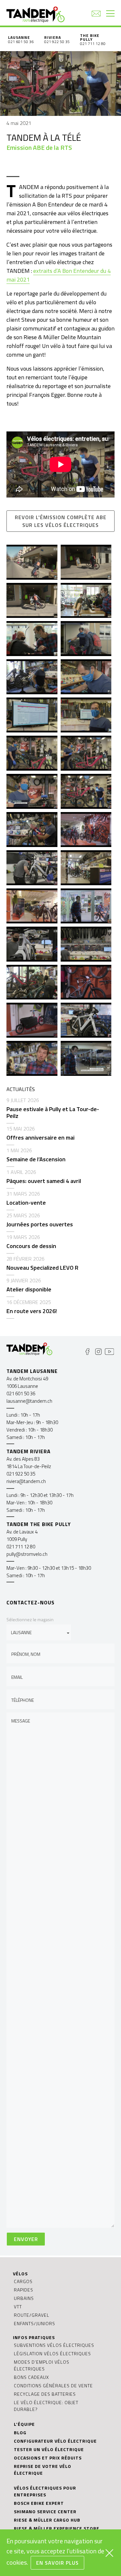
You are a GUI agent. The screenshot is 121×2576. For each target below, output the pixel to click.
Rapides (24, 2290)
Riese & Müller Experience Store (57, 2528)
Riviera (53, 37)
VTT (18, 2307)
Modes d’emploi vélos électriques (42, 2365)
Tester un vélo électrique (49, 2449)
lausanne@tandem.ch (29, 1401)
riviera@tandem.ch (26, 1481)
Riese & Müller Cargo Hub (47, 2520)
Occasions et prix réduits (48, 2458)
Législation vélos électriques (52, 2353)
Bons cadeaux (31, 2377)
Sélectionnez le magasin (30, 1619)
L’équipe (24, 2424)
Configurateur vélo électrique (55, 2441)
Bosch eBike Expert (39, 2503)
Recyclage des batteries (45, 2394)
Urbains (24, 2298)
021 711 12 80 (93, 44)
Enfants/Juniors (35, 2323)
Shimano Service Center (45, 2511)
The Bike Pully (90, 37)
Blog (20, 2432)
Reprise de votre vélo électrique (43, 2470)
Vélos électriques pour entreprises (45, 2491)
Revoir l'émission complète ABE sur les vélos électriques (61, 521)
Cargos (23, 2281)
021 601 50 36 (21, 42)
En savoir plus (57, 2563)
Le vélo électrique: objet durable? (46, 2406)
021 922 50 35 (57, 42)
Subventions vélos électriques (54, 2345)
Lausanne (19, 37)
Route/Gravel (32, 2315)
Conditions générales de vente (53, 2386)
